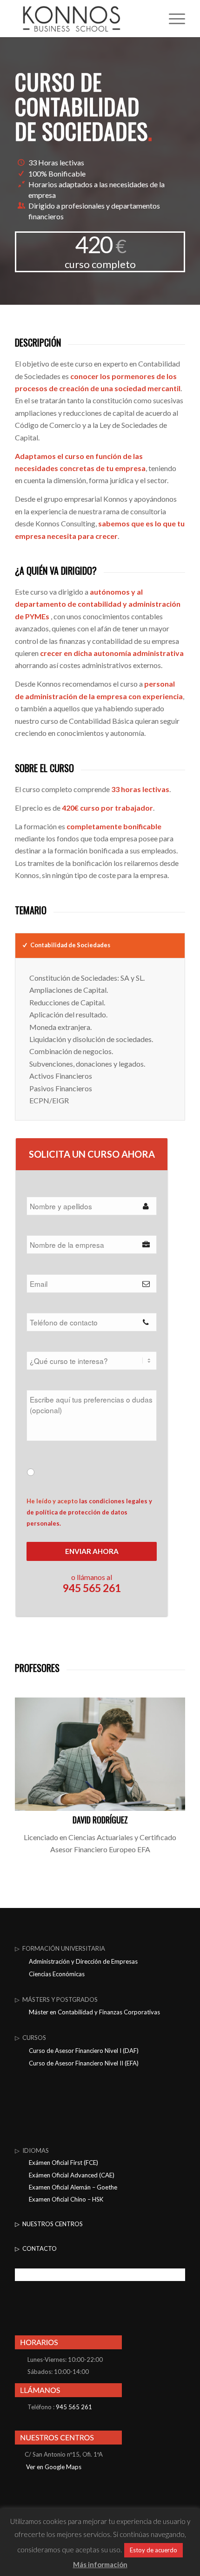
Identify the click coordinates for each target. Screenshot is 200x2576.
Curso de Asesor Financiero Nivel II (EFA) (84, 2063)
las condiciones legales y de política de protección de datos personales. (90, 1512)
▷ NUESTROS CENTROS (49, 2224)
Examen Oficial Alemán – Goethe (73, 2187)
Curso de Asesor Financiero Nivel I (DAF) (84, 2051)
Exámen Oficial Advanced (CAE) (72, 2175)
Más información (100, 2564)
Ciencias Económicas (57, 1974)
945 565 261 (74, 2407)
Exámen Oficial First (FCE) (63, 2163)
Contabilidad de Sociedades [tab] (70, 945)
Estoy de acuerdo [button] (153, 2550)
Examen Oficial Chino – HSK (66, 2199)
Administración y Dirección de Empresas (83, 1961)
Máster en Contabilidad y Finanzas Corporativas (94, 2012)
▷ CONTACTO (36, 2248)
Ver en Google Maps (53, 2467)
